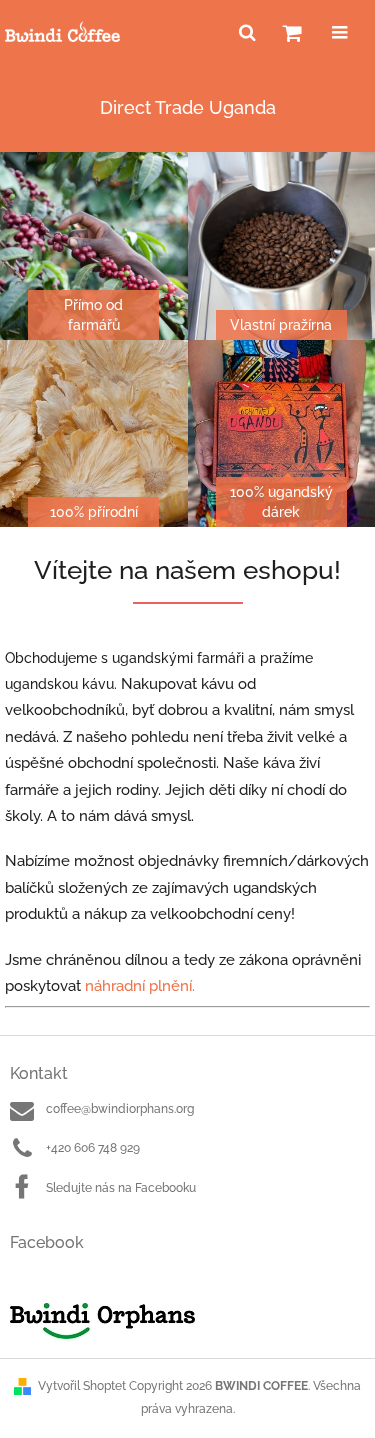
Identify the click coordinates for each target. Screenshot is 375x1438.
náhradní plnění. (140, 985)
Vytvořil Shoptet (82, 1386)
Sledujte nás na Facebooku (121, 1188)
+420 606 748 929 (93, 1148)
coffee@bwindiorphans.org (120, 1109)
